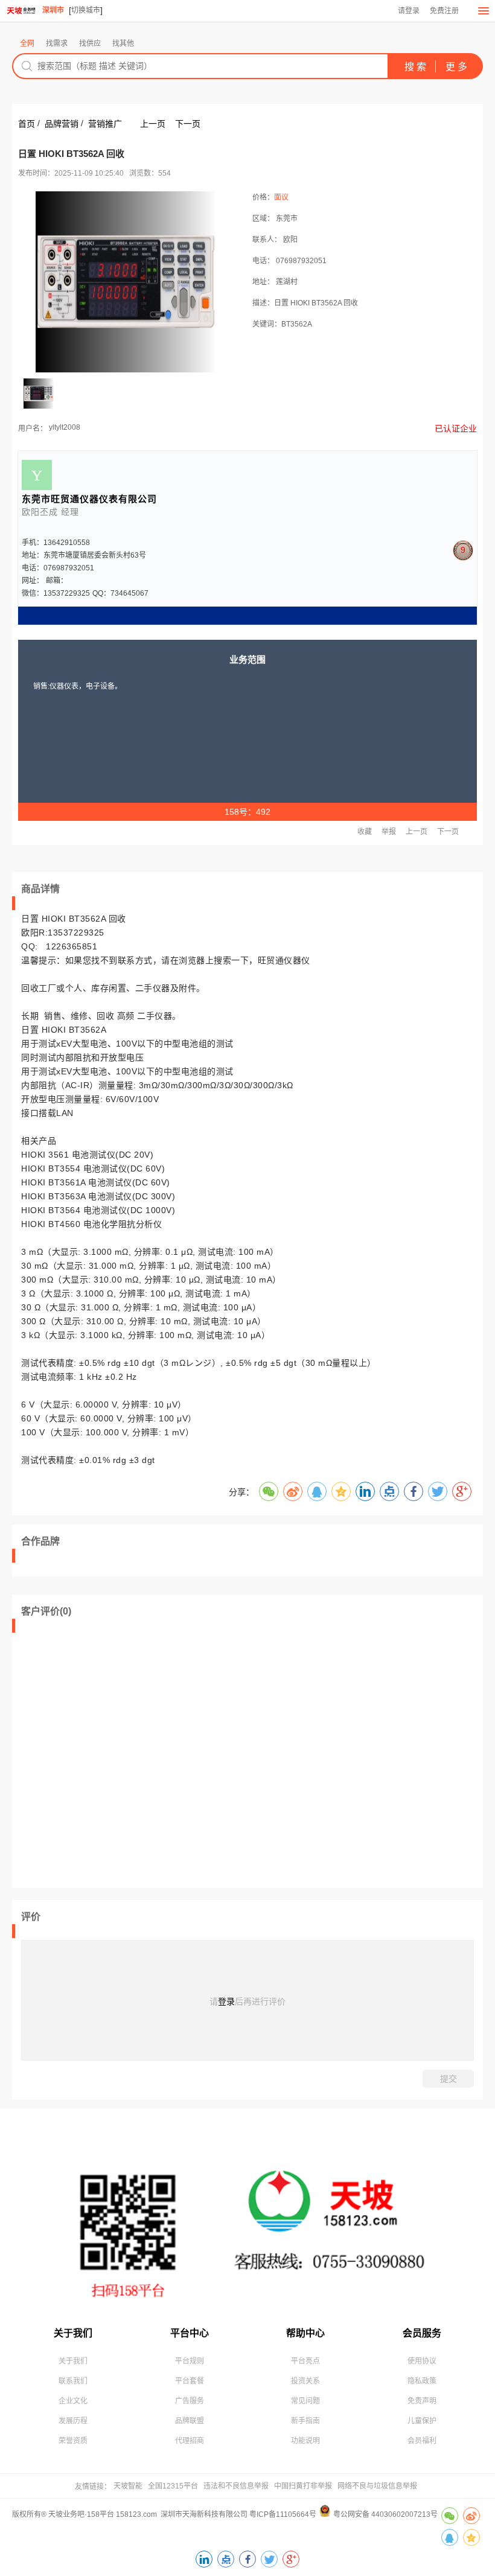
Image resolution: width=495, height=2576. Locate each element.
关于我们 (73, 2333)
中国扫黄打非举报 (303, 2486)
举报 (389, 832)
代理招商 (190, 2441)
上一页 (153, 124)
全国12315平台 (173, 2486)
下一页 (188, 124)
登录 (226, 2001)
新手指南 (305, 2421)
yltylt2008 (65, 427)
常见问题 (305, 2401)
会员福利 (422, 2441)
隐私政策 (422, 2381)
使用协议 (422, 2361)
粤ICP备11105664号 (283, 2514)
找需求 (57, 43)
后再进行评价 (260, 2001)
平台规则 (190, 2361)
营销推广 (105, 124)
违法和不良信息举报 (236, 2486)
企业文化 (73, 2401)
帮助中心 (305, 2333)
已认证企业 (456, 429)
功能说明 (305, 2441)
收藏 (365, 832)
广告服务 (190, 2401)
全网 (27, 43)
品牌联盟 (190, 2421)
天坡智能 (128, 2486)
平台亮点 (305, 2361)
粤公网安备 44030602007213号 (385, 2514)
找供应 (90, 43)
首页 (27, 124)
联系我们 (73, 2381)
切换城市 (86, 10)
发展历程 (73, 2421)
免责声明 (422, 2401)
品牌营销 (62, 124)
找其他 (123, 43)
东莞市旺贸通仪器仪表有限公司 (89, 499)
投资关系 (305, 2381)
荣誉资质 (73, 2441)
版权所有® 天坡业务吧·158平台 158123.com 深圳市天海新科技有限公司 (131, 2514)
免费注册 (444, 11)
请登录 (409, 11)
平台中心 (190, 2333)
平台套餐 (190, 2381)
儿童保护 (422, 2421)
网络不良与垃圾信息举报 (377, 2486)
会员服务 (422, 2333)
